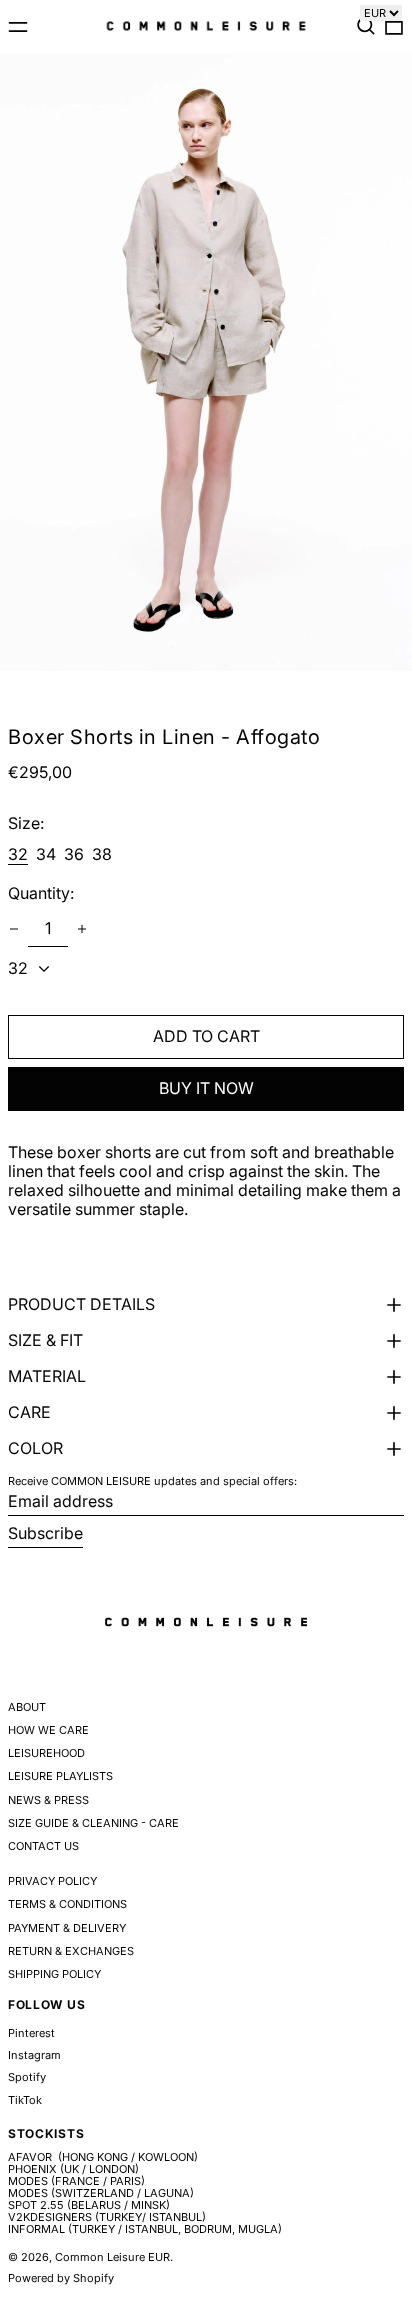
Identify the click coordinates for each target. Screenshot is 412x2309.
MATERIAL (47, 1376)
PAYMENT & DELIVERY (67, 1928)
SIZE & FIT (45, 1340)
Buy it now (206, 1088)
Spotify (27, 2077)
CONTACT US (43, 1846)
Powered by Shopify (61, 2278)
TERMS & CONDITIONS (67, 1904)
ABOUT (27, 1707)
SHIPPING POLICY (54, 1974)
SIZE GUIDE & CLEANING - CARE (93, 1823)
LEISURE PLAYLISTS (60, 1776)
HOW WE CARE (48, 1730)
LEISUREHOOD (46, 1753)
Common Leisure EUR (112, 2257)
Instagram (34, 2055)
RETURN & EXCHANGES (71, 1951)
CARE (29, 1412)
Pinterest (31, 2033)
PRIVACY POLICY (52, 1881)
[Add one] (82, 929)
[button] (366, 26)
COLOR (35, 1448)
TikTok (25, 2100)
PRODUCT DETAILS (81, 1304)
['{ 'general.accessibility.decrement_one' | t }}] (14, 929)
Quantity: (41, 893)
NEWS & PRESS (48, 1800)
